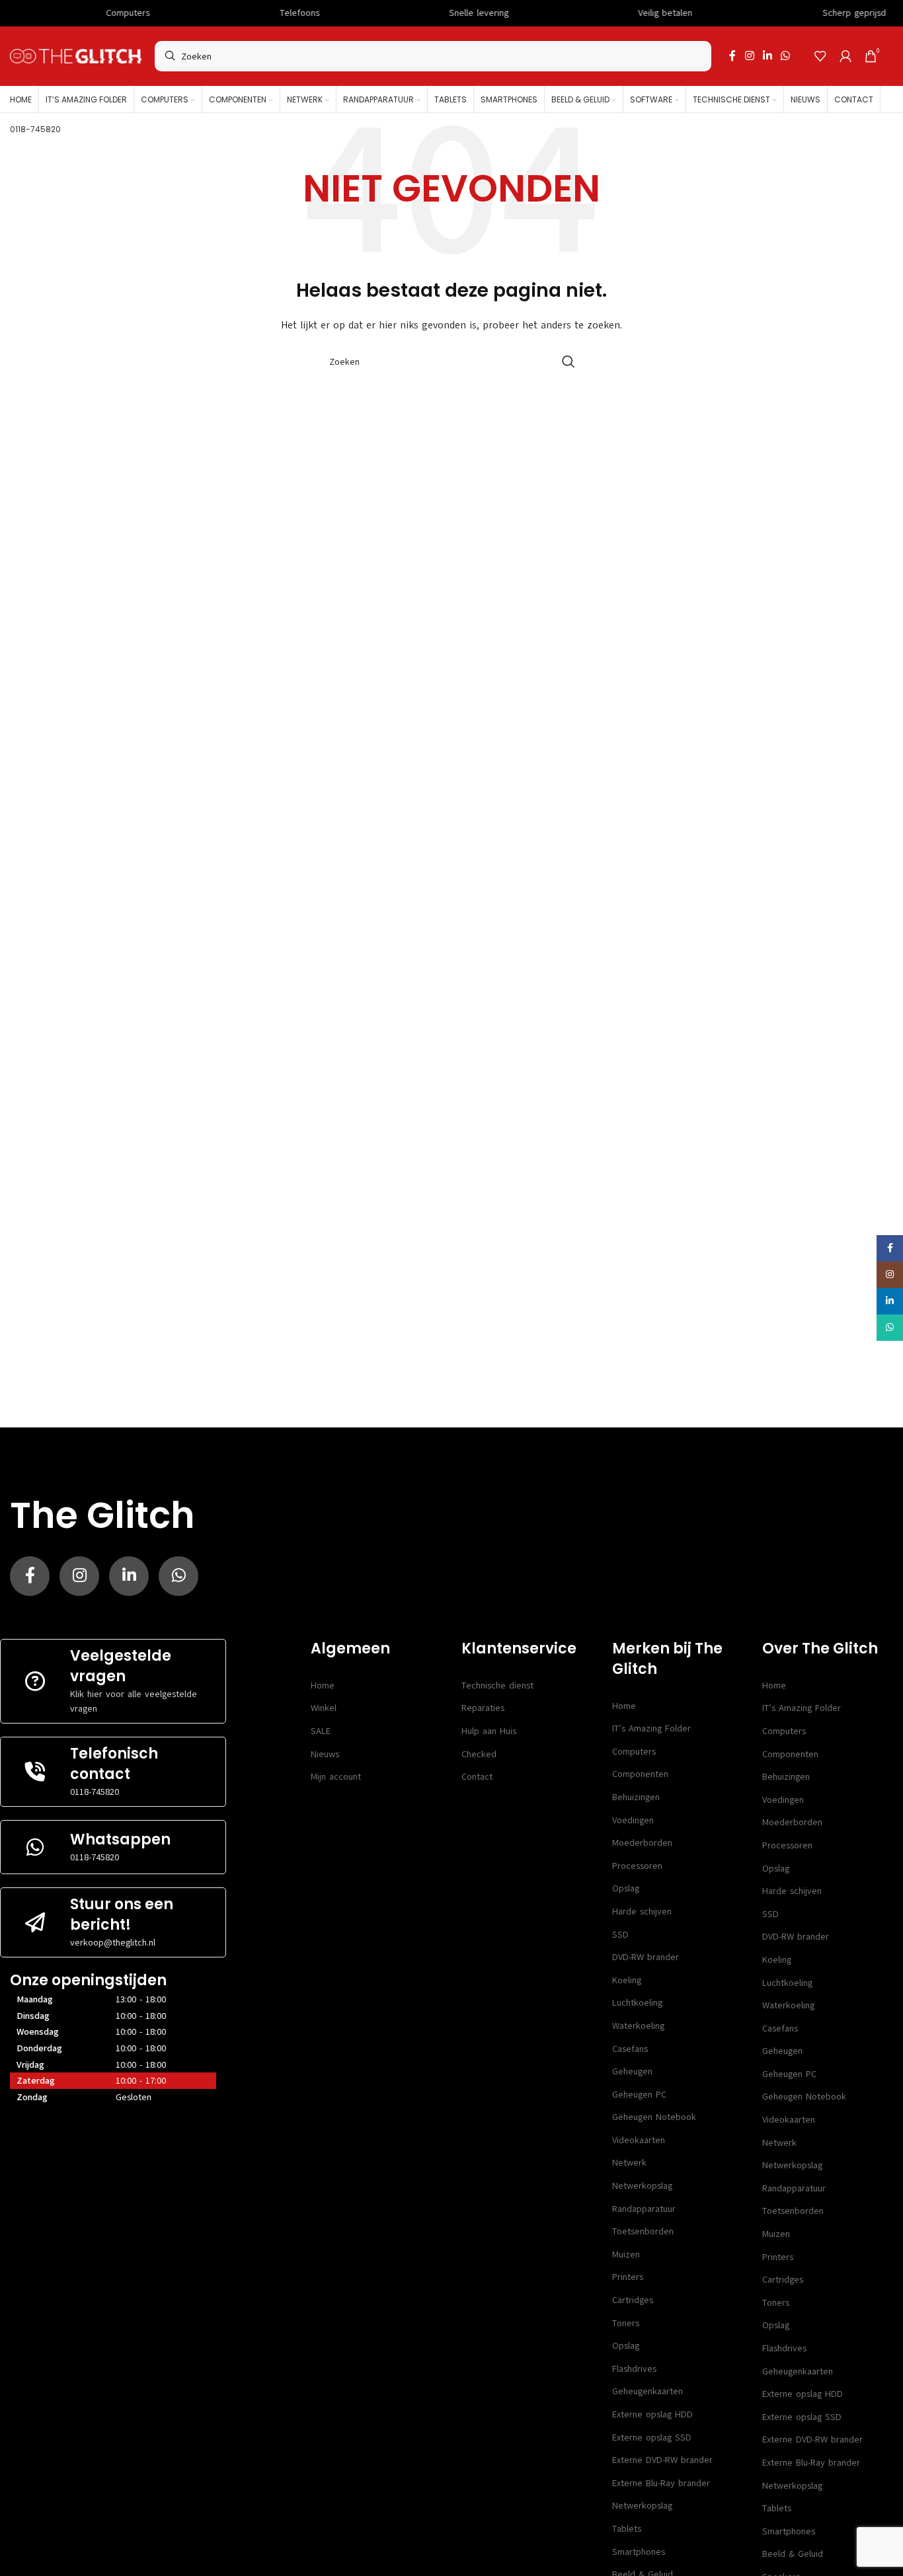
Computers (634, 1752)
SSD (620, 1935)
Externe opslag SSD (652, 2438)
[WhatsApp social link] (786, 56)
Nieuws (325, 1754)
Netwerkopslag (642, 2186)
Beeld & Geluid (793, 2554)
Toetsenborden (643, 2231)
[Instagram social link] (749, 56)
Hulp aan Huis (489, 1731)
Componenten (640, 1774)
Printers (628, 2277)
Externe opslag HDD (652, 2414)
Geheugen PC (639, 2095)
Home (323, 1686)
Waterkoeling (638, 2026)
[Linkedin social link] (767, 56)
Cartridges (633, 2300)
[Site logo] (76, 56)
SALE (321, 1731)
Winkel (324, 1708)
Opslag (626, 1888)
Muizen (626, 2254)
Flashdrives (634, 2369)
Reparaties (483, 1708)
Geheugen (632, 2071)
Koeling (627, 1980)
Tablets (627, 2529)
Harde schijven (642, 1912)
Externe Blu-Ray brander (661, 2483)
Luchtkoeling (637, 2003)
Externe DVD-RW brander (662, 2460)
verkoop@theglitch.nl (113, 1943)
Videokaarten (639, 2140)
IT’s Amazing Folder (651, 1728)
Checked (479, 1754)
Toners (626, 2323)
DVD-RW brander (646, 1957)
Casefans (630, 2049)
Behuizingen (636, 1797)
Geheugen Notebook (654, 2117)
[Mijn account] (845, 56)
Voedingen (633, 1820)
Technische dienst (497, 1686)
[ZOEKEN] (569, 361)
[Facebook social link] (732, 56)
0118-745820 (95, 1792)
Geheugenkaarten (648, 2391)
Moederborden (642, 1843)
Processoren (637, 1866)
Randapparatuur (644, 2209)
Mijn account (336, 1777)
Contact (477, 1777)
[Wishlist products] (820, 56)
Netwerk (629, 2163)
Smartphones (639, 2552)
